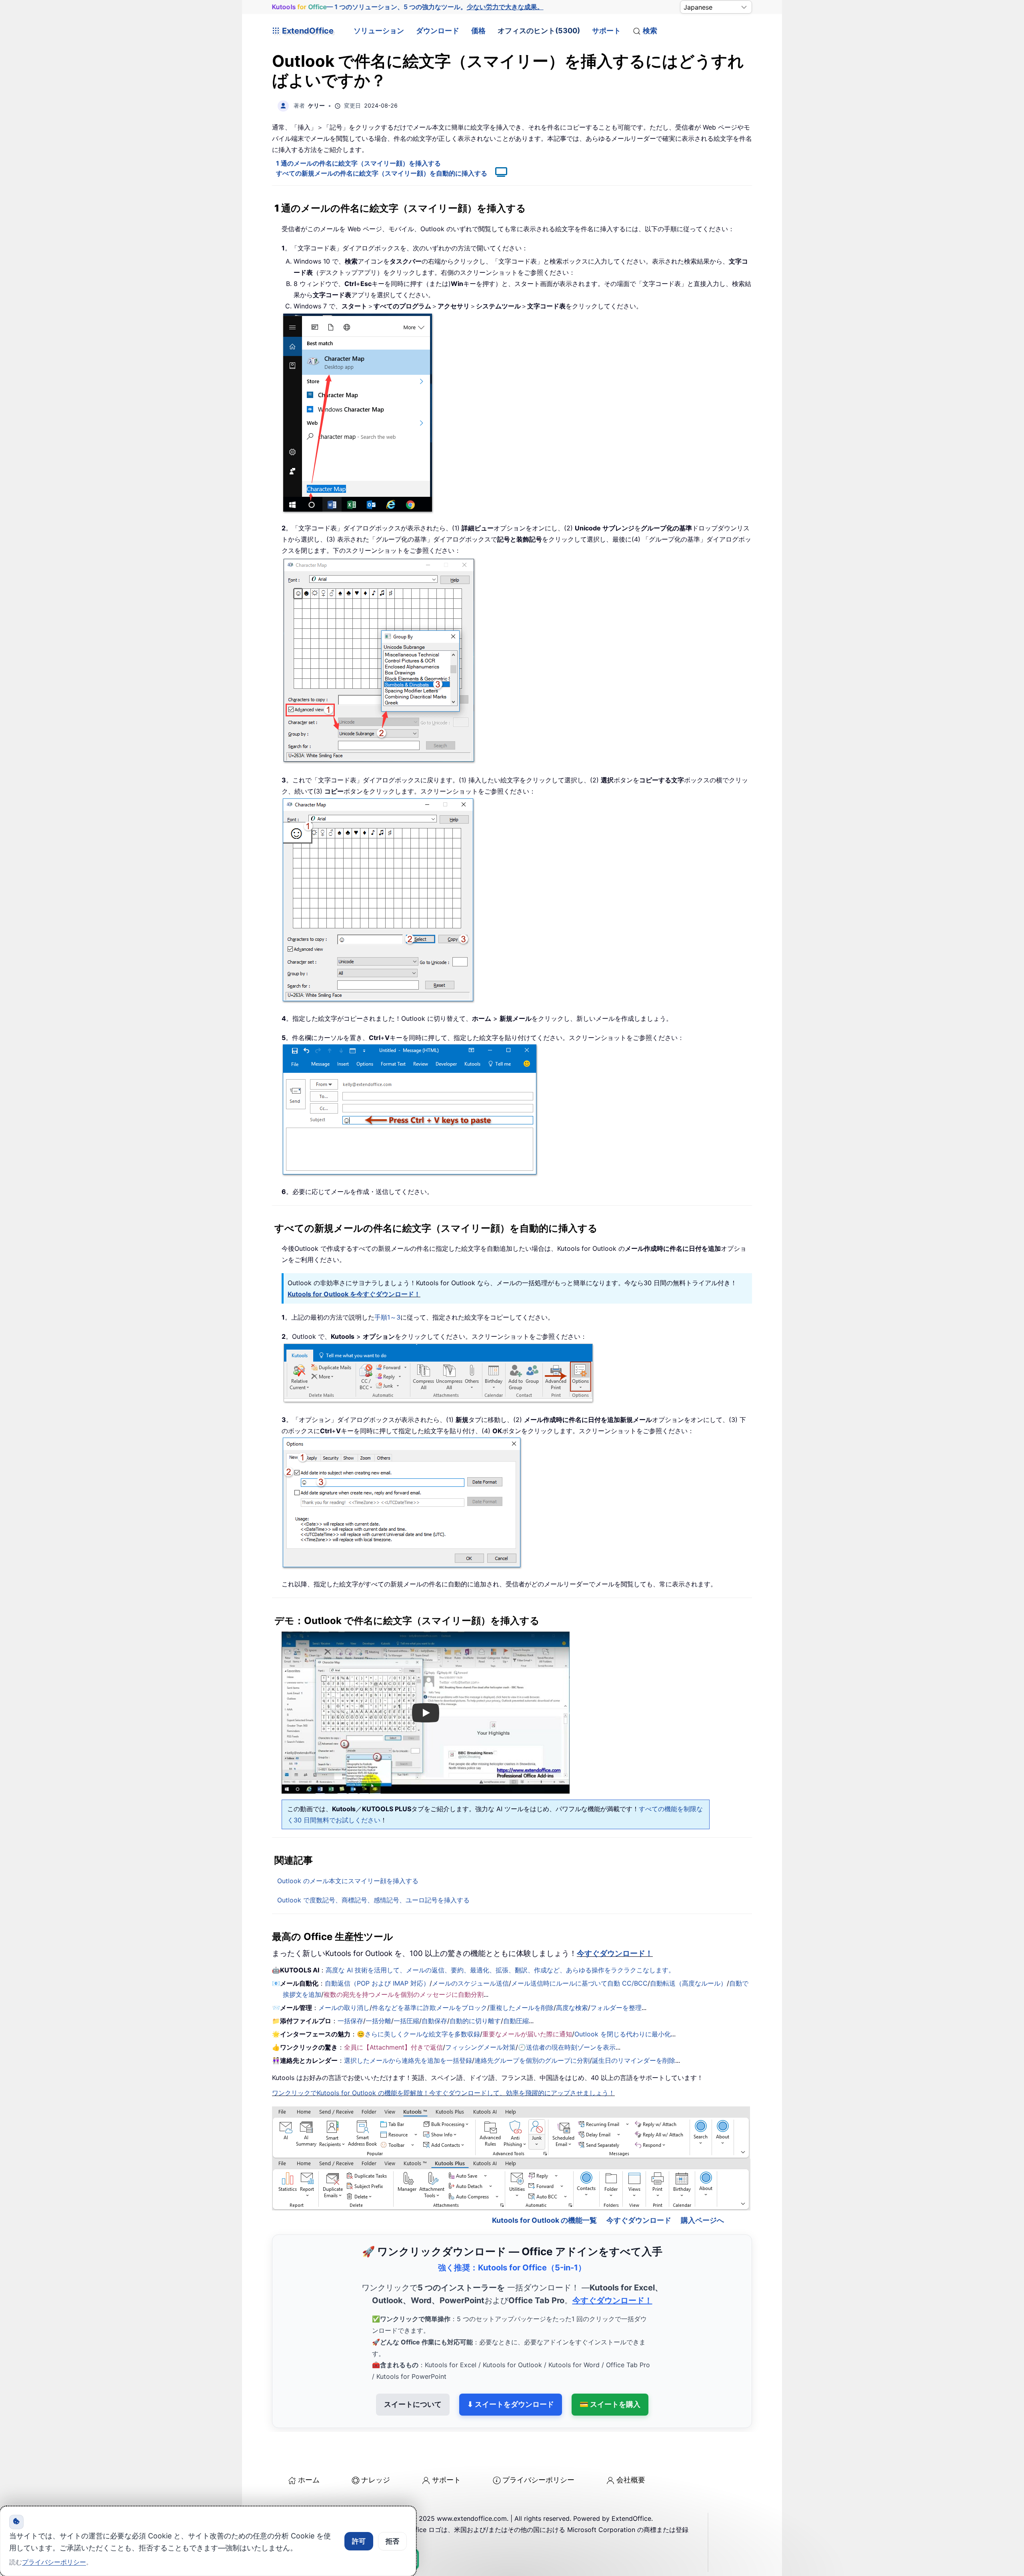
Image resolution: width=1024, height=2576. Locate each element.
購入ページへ (702, 2220)
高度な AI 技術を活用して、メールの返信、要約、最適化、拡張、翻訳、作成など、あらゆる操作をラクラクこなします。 (500, 1970)
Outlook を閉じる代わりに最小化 (623, 2034)
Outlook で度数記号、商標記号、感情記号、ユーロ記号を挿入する (373, 1900)
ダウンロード (438, 31)
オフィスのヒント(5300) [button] (539, 31)
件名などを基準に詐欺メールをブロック (430, 2008)
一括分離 (378, 2021)
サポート (606, 31)
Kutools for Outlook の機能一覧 (544, 2220)
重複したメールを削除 (522, 2008)
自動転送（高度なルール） (688, 1983)
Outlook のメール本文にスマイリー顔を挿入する (348, 1881)
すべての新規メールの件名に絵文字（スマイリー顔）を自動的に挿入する (382, 173)
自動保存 (434, 2021)
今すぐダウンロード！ (615, 1953)
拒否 (392, 2541)
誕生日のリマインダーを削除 (634, 2060)
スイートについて (413, 2404)
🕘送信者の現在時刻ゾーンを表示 (567, 2047)
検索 (650, 31)
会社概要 (631, 2480)
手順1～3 (387, 1317)
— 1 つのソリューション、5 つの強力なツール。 (408, 7)
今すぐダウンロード (639, 2220)
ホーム (309, 2480)
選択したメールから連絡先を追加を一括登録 (408, 2060)
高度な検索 (572, 2008)
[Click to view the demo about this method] (497, 173)
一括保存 (350, 2021)
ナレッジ (376, 2480)
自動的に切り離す (475, 2021)
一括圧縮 (406, 2021)
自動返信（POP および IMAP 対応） (377, 1983)
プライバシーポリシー (538, 2480)
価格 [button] (478, 31)
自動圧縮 (516, 2021)
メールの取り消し (344, 2008)
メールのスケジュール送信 (470, 1983)
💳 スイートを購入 (610, 2404)
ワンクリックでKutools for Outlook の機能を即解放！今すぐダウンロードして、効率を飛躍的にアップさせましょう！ (443, 2093)
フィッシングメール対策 (480, 2047)
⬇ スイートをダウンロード (511, 2404)
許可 (359, 2541)
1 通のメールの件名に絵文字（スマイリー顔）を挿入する (358, 163)
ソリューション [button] (379, 31)
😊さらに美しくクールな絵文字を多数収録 (418, 2034)
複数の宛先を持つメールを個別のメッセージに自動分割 (404, 1994)
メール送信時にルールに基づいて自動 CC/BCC (579, 1983)
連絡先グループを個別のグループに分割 (532, 2060)
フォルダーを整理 (616, 2008)
